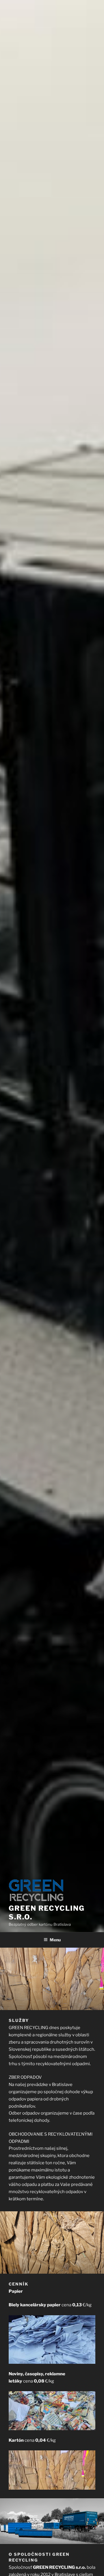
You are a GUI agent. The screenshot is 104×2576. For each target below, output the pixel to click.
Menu (55, 1940)
